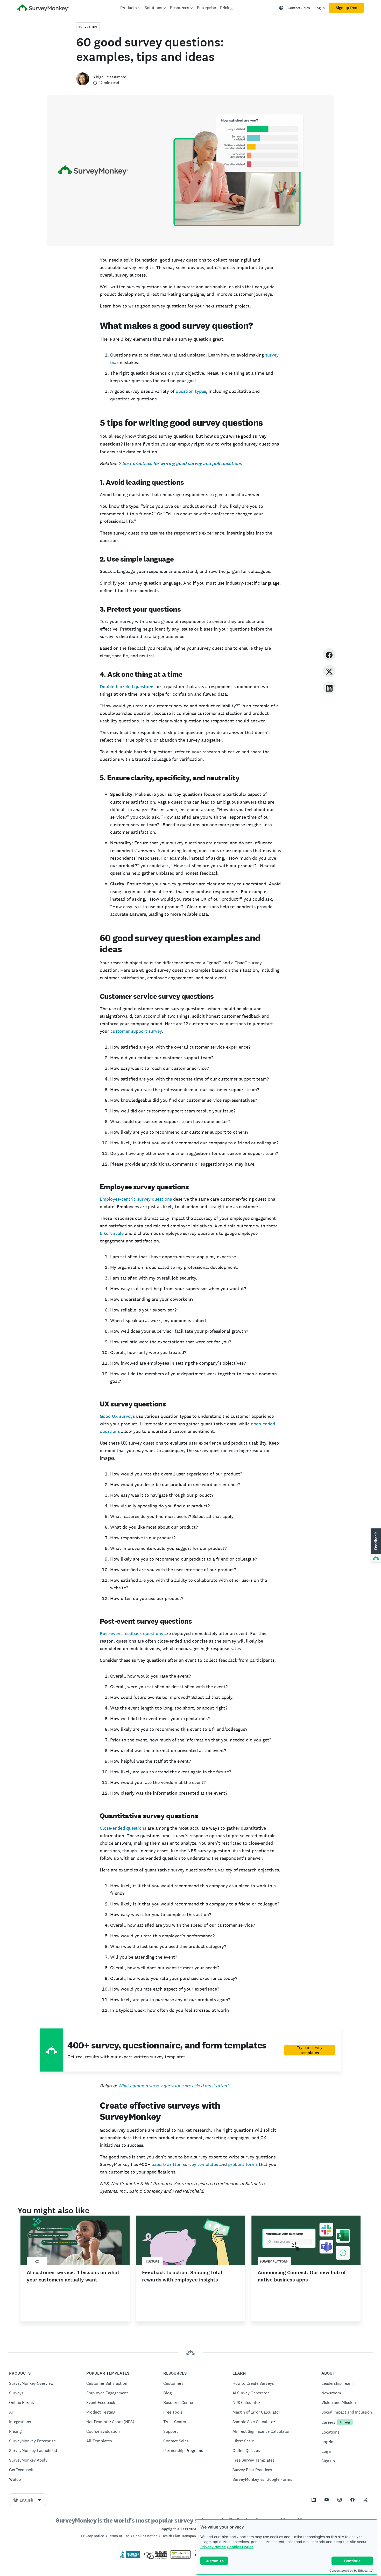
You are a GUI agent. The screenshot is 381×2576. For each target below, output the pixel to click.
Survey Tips (88, 27)
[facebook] (329, 654)
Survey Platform (274, 2261)
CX (37, 2261)
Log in (320, 8)
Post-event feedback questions (131, 1633)
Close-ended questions (123, 1828)
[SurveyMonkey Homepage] (43, 8)
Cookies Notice (240, 2547)
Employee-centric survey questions (136, 1199)
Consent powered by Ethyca (348, 2571)
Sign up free (346, 8)
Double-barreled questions (127, 686)
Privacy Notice (213, 2547)
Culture (153, 2261)
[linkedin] (329, 688)
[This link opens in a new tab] (314, 2500)
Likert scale (112, 1233)
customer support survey (136, 1031)
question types (191, 391)
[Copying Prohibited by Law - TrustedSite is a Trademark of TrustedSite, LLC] (181, 2557)
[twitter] (329, 671)
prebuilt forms (243, 2164)
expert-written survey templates (185, 2164)
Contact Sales (299, 8)
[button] (375, 1546)
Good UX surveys (117, 1416)
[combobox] (27, 2500)
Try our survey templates (310, 2050)
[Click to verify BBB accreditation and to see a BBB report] (129, 2557)
